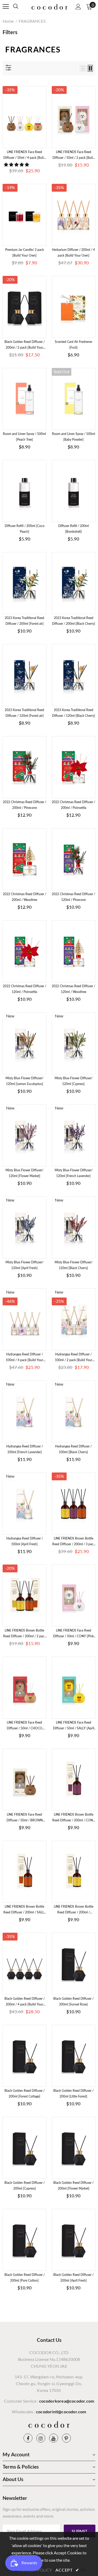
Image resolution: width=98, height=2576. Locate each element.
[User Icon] (78, 7)
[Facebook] (28, 2438)
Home (8, 21)
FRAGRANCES (32, 21)
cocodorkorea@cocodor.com (67, 2401)
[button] (17, 164)
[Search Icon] (21, 7)
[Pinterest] (66, 2438)
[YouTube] (54, 2438)
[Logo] (50, 6)
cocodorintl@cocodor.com (61, 2412)
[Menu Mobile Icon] (6, 7)
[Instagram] (41, 2438)
